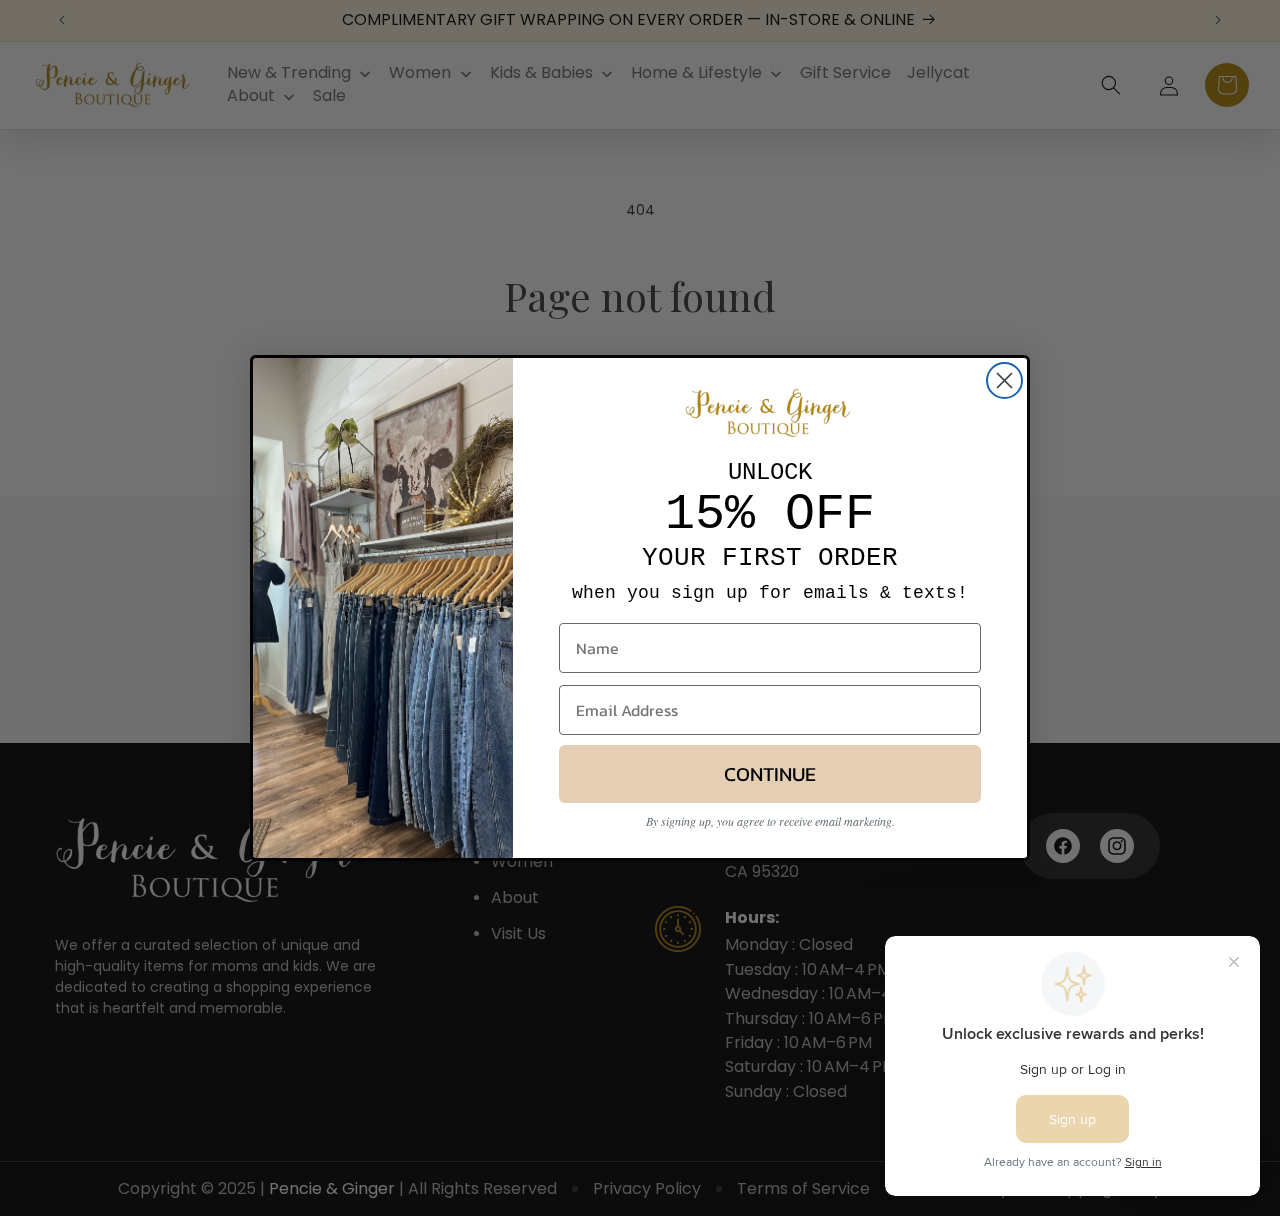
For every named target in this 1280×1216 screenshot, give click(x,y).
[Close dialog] (1004, 380)
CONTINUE (770, 774)
